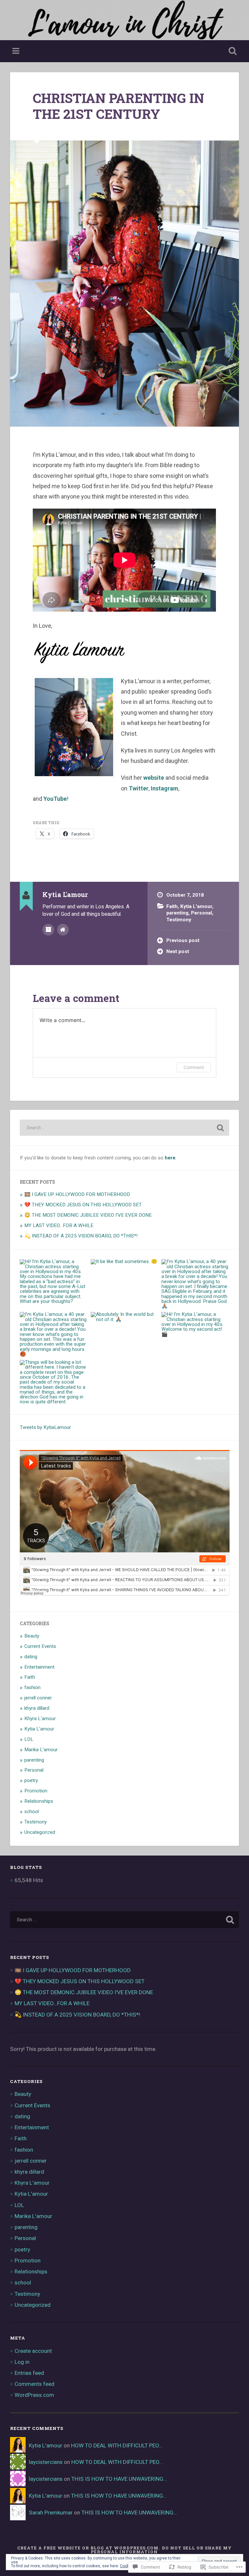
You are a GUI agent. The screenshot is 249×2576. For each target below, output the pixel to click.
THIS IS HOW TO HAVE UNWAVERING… (119, 2479)
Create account (33, 2351)
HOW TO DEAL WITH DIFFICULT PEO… (117, 2445)
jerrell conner (38, 1698)
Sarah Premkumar (51, 2513)
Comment (194, 1067)
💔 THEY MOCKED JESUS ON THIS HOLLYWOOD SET (83, 1205)
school (32, 1811)
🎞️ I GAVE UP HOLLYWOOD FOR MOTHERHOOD (77, 1194)
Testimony (179, 920)
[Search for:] (125, 1128)
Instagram (165, 788)
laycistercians (46, 2462)
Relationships (39, 1801)
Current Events (40, 1646)
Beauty (32, 1636)
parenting (177, 913)
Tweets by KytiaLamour (45, 1427)
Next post (178, 951)
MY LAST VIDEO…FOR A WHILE (59, 1225)
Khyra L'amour (40, 1719)
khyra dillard (37, 1708)
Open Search (231, 51)
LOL (29, 1739)
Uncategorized (40, 1832)
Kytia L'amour (196, 906)
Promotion (36, 1791)
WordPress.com (34, 2395)
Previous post (183, 940)
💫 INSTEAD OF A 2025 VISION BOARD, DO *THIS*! (81, 1236)
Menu (17, 51)
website (154, 778)
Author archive (48, 930)
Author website (63, 930)
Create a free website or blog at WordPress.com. (89, 2548)
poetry (31, 1780)
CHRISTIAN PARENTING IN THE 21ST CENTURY (119, 106)
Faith (172, 906)
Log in (22, 2362)
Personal (202, 913)
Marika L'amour (41, 1750)
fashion (32, 1687)
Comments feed (35, 2384)
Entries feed (29, 2373)
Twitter (139, 788)
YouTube (55, 799)
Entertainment (39, 1667)
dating (31, 1657)
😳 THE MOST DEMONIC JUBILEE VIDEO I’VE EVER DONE (88, 1215)
